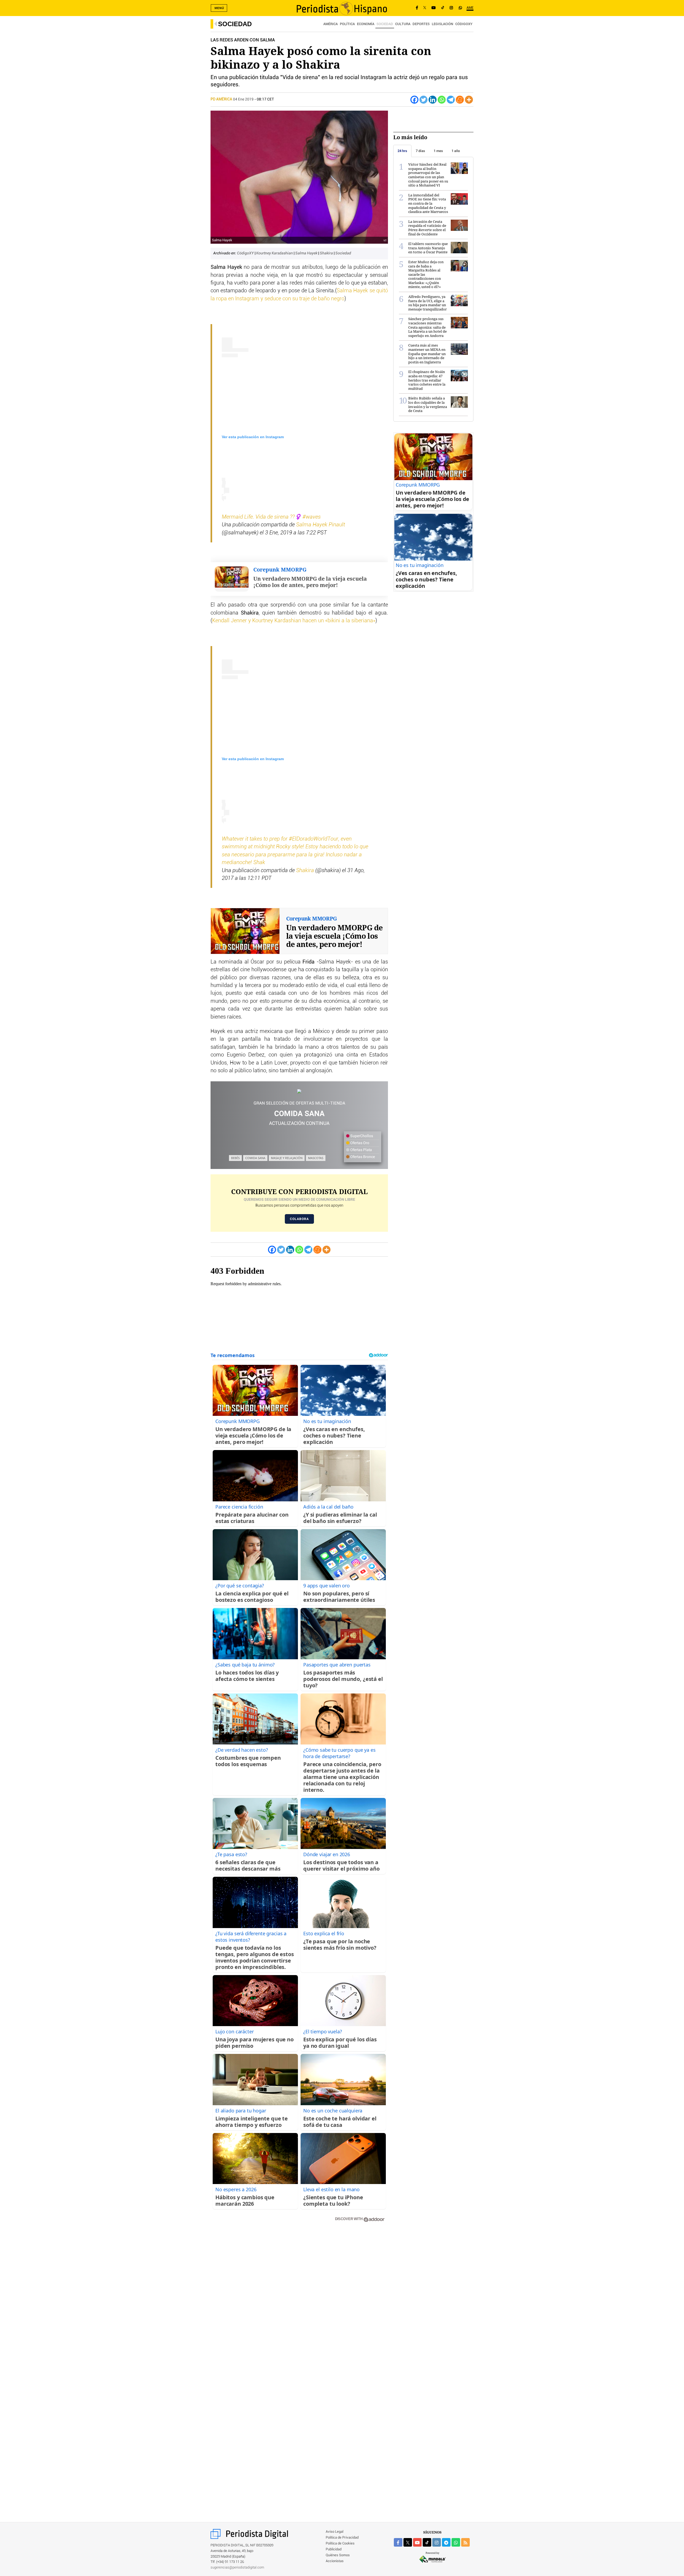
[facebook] (398, 2542)
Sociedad (235, 24)
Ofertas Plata (361, 1150)
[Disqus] (299, 2302)
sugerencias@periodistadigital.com (237, 2568)
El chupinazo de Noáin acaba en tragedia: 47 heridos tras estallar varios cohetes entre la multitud (427, 380)
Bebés (235, 1158)
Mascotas (316, 1158)
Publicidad (334, 2549)
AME (470, 8)
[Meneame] (460, 100)
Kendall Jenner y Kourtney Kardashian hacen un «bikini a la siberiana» (294, 621)
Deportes (421, 24)
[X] (425, 8)
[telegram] (446, 2542)
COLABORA (299, 1219)
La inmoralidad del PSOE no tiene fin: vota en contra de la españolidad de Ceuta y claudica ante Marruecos (428, 203)
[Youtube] (434, 8)
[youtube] (417, 2542)
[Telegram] (451, 100)
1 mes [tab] (438, 151)
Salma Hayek (307, 253)
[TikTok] (443, 8)
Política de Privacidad (342, 2538)
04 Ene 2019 (243, 99)
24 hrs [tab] (402, 151)
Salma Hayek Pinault (320, 525)
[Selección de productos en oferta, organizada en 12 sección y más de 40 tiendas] (299, 1091)
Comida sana (255, 1158)
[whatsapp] (460, 8)
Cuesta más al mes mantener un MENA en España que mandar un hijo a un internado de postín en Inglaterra (427, 353)
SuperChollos (361, 1136)
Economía (366, 24)
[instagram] (437, 2542)
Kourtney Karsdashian (275, 253)
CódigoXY (464, 24)
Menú (219, 8)
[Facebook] (417, 8)
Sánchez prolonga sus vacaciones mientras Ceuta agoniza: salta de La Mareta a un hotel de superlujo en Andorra (428, 327)
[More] (469, 100)
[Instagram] (451, 8)
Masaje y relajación (287, 1158)
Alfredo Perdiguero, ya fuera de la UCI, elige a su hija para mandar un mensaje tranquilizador (428, 303)
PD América (222, 99)
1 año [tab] (456, 151)
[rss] (465, 2542)
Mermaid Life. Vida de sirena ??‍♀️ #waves (271, 517)
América (331, 24)
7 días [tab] (420, 151)
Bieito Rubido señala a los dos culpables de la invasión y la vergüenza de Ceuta (428, 404)
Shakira (327, 253)
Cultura (403, 24)
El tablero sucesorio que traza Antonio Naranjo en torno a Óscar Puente (428, 248)
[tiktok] (427, 2542)
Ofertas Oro (359, 1143)
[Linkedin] (433, 100)
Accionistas (335, 2561)
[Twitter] (423, 100)
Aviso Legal (335, 2532)
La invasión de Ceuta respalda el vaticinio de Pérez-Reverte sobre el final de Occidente (427, 228)
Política (347, 24)
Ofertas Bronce (362, 1157)
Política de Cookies (340, 2544)
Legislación (442, 24)
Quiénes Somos (338, 2555)
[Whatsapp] (442, 100)
